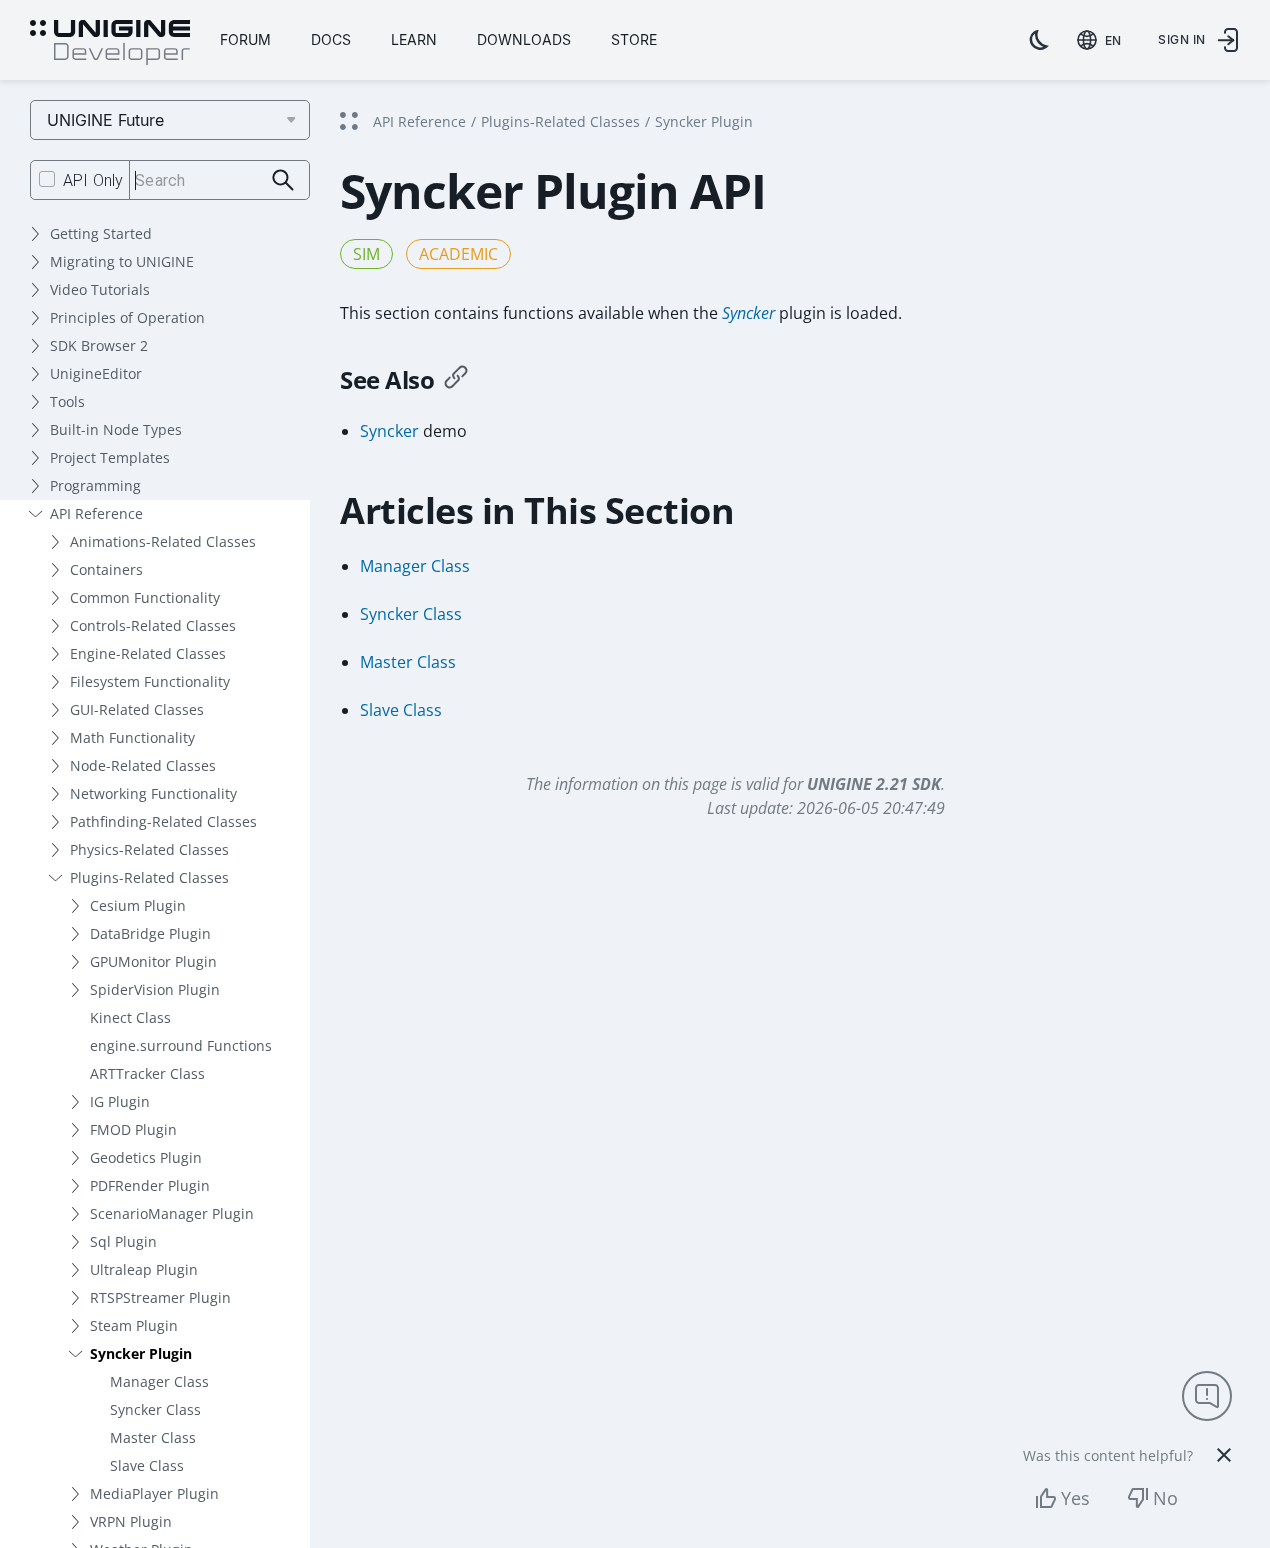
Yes (1075, 1498)
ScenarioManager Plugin (172, 1213)
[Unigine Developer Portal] (110, 43)
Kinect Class (130, 1017)
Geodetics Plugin (146, 1157)
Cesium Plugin (138, 905)
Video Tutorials (100, 289)
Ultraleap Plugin (144, 1269)
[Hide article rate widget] (1224, 1455)
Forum (245, 39)
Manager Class (159, 1381)
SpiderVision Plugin (155, 989)
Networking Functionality (153, 793)
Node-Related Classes (143, 765)
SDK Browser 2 (99, 345)
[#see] (456, 380)
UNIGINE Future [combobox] (105, 120)
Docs (331, 39)
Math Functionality (132, 737)
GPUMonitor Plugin (153, 961)
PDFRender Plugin (150, 1185)
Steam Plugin (134, 1325)
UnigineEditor (96, 373)
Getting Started (101, 233)
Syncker (748, 313)
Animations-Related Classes (163, 541)
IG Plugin (120, 1101)
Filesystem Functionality (150, 681)
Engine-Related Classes (148, 653)
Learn (414, 39)
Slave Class (147, 1465)
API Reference (96, 513)
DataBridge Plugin (150, 933)
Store (634, 39)
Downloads (524, 39)
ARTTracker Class (147, 1073)
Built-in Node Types (116, 429)
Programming (95, 485)
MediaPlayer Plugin (154, 1493)
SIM (366, 254)
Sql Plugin (123, 1241)
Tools (67, 401)
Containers (106, 569)
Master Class (153, 1437)
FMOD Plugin (133, 1129)
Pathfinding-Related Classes (163, 821)
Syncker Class (155, 1409)
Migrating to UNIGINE (122, 261)
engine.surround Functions (181, 1045)
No (1165, 1498)
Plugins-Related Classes (149, 877)
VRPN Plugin (131, 1521)
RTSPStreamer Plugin (160, 1297)
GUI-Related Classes (137, 709)
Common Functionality (145, 597)
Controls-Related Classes (153, 625)
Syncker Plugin (141, 1353)
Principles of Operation (127, 317)
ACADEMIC (458, 254)
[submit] (283, 180)
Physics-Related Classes (149, 849)
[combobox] (1103, 40)
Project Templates (110, 457)
